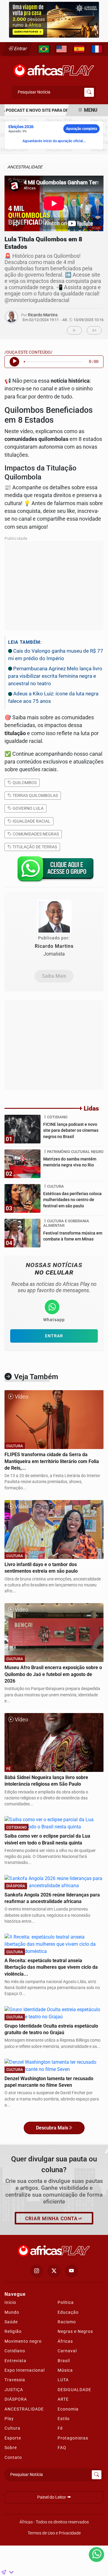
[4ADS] (54, 19)
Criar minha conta (51, 2219)
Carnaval (67, 2351)
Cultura (12, 2428)
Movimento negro (23, 2341)
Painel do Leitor (52, 2497)
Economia (68, 2409)
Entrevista (15, 2361)
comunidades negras (35, 834)
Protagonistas (73, 2438)
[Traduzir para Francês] (97, 49)
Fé (60, 2428)
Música (65, 2370)
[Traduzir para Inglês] (61, 49)
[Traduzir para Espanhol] (79, 49)
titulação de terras (34, 847)
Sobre (11, 2448)
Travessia (15, 2380)
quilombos (24, 783)
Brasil (64, 2361)
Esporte (13, 2438)
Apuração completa (81, 129)
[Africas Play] (54, 69)
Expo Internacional (25, 2370)
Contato (13, 2457)
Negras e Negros (75, 2331)
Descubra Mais (52, 2128)
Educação (68, 2312)
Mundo (12, 2312)
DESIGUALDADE (74, 2390)
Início (10, 2302)
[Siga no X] (54, 2271)
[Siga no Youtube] (71, 2271)
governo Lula (28, 808)
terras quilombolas (35, 795)
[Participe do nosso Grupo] (54, 871)
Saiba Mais (54, 976)
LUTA (63, 2380)
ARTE (63, 2399)
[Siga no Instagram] (37, 2271)
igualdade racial (31, 821)
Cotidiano (15, 2351)
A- (74, 330)
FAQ (62, 2448)
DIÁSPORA (16, 2399)
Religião (13, 2331)
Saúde (11, 2322)
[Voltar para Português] (44, 49)
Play (9, 2419)
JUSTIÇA (14, 2390)
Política (66, 2302)
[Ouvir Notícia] (14, 362)
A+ (94, 330)
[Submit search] (89, 92)
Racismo (67, 2322)
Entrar (20, 49)
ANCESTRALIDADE (24, 2409)
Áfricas (65, 2341)
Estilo (64, 2419)
